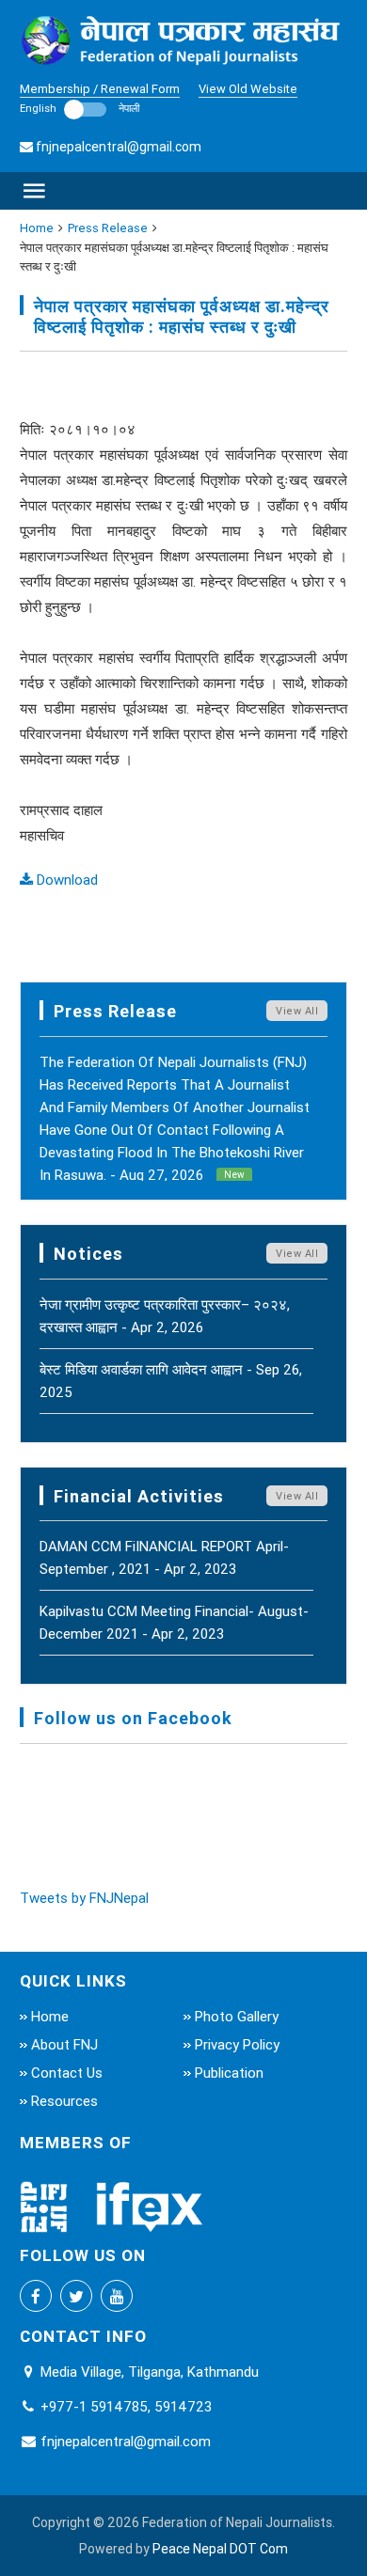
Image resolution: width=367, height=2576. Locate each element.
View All (297, 1011)
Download (65, 880)
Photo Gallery (237, 2016)
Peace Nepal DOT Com (220, 2549)
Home (37, 228)
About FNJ (64, 2044)
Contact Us (67, 2073)
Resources (64, 2101)
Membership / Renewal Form (100, 89)
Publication (229, 2073)
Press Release (108, 228)
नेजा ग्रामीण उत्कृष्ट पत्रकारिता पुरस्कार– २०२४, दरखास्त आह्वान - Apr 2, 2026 (165, 1316)
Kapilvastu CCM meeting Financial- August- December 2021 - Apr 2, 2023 (174, 1622)
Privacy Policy (237, 2044)
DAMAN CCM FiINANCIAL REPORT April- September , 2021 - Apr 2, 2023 (164, 1557)
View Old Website (248, 89)
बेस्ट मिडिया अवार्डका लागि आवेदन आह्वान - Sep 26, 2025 (171, 1381)
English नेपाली (80, 108)
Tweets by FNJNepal (84, 1898)
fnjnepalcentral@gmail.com (119, 147)
